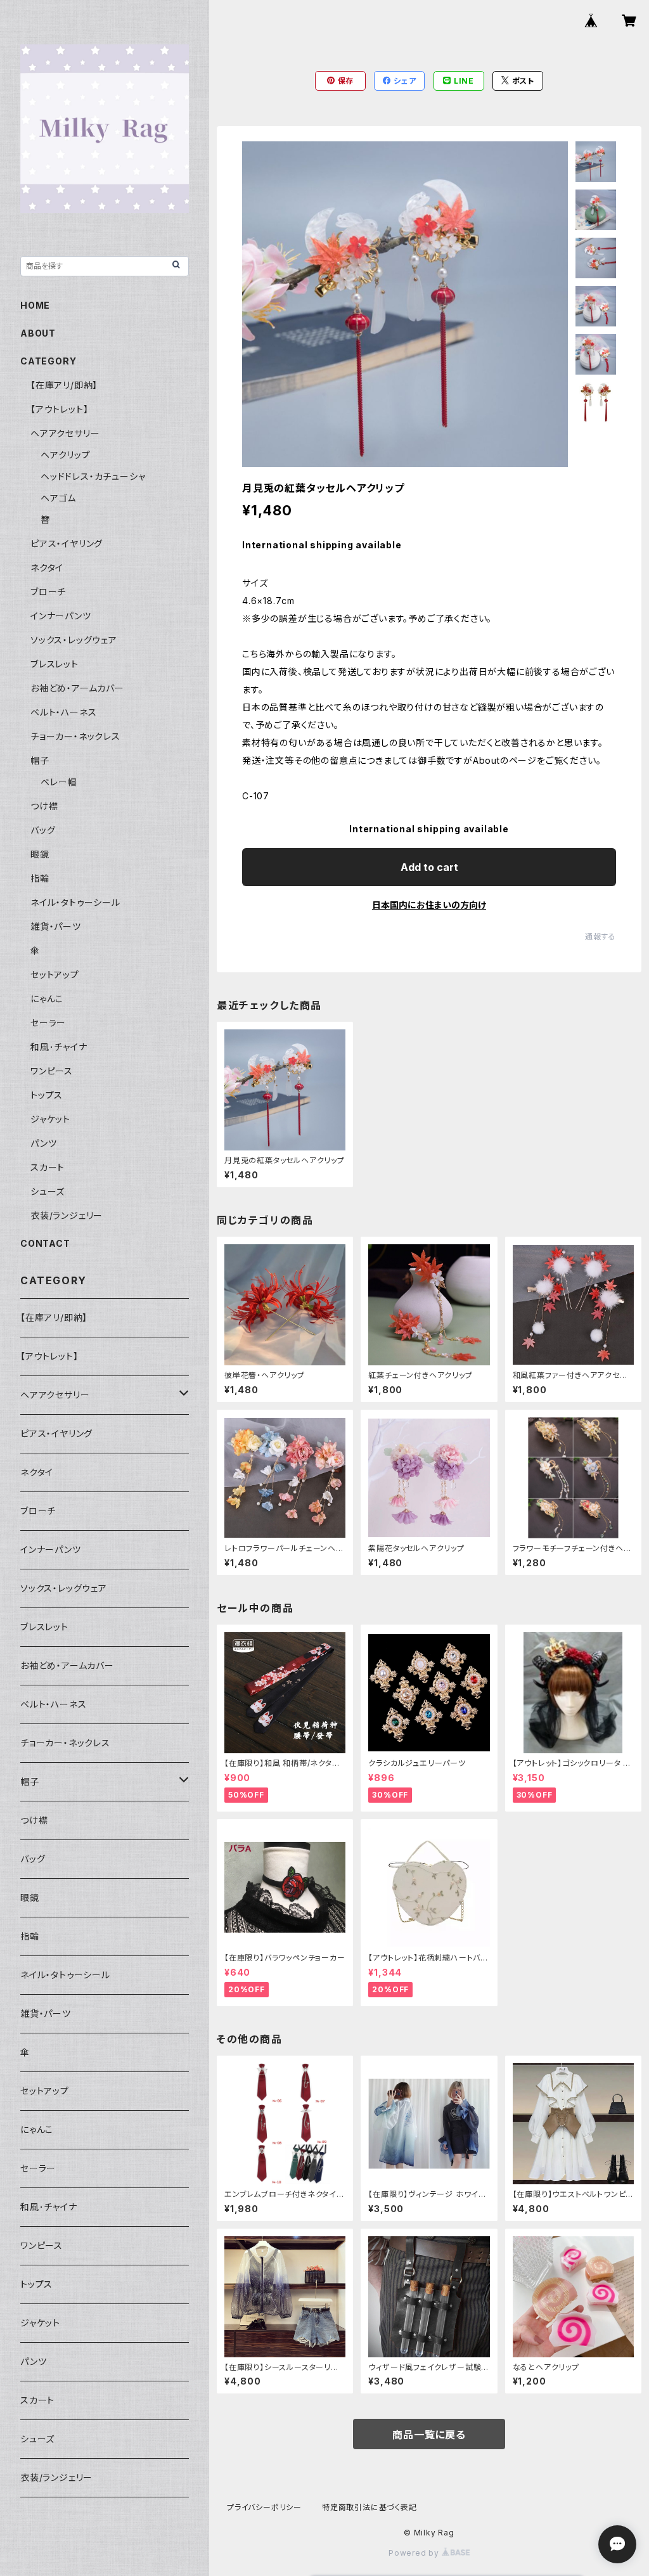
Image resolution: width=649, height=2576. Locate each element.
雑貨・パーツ (56, 926)
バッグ (43, 830)
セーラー (48, 1023)
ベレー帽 (59, 782)
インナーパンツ (61, 616)
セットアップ (55, 975)
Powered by (415, 2553)
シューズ (48, 1191)
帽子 (40, 760)
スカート (48, 1167)
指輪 (40, 878)
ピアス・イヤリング (67, 544)
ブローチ (48, 592)
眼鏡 (40, 854)
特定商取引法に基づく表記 (369, 2507)
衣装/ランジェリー (67, 1215)
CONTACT (45, 1243)
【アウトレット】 (59, 409)
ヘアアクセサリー (65, 433)
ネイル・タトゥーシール (75, 902)
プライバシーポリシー (264, 2507)
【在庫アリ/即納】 (64, 385)
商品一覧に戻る (429, 2435)
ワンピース (52, 1071)
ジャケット (50, 1119)
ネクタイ (47, 568)
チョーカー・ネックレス (75, 736)
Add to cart (429, 867)
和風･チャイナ (59, 1047)
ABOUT (38, 333)
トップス (47, 1095)
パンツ (43, 1143)
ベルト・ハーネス (63, 712)
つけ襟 (44, 806)
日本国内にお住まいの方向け (429, 905)
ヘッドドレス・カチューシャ (93, 476)
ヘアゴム (58, 498)
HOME (35, 305)
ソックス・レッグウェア (74, 640)
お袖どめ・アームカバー (77, 688)
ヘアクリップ (66, 455)
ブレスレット (55, 664)
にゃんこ (47, 999)
